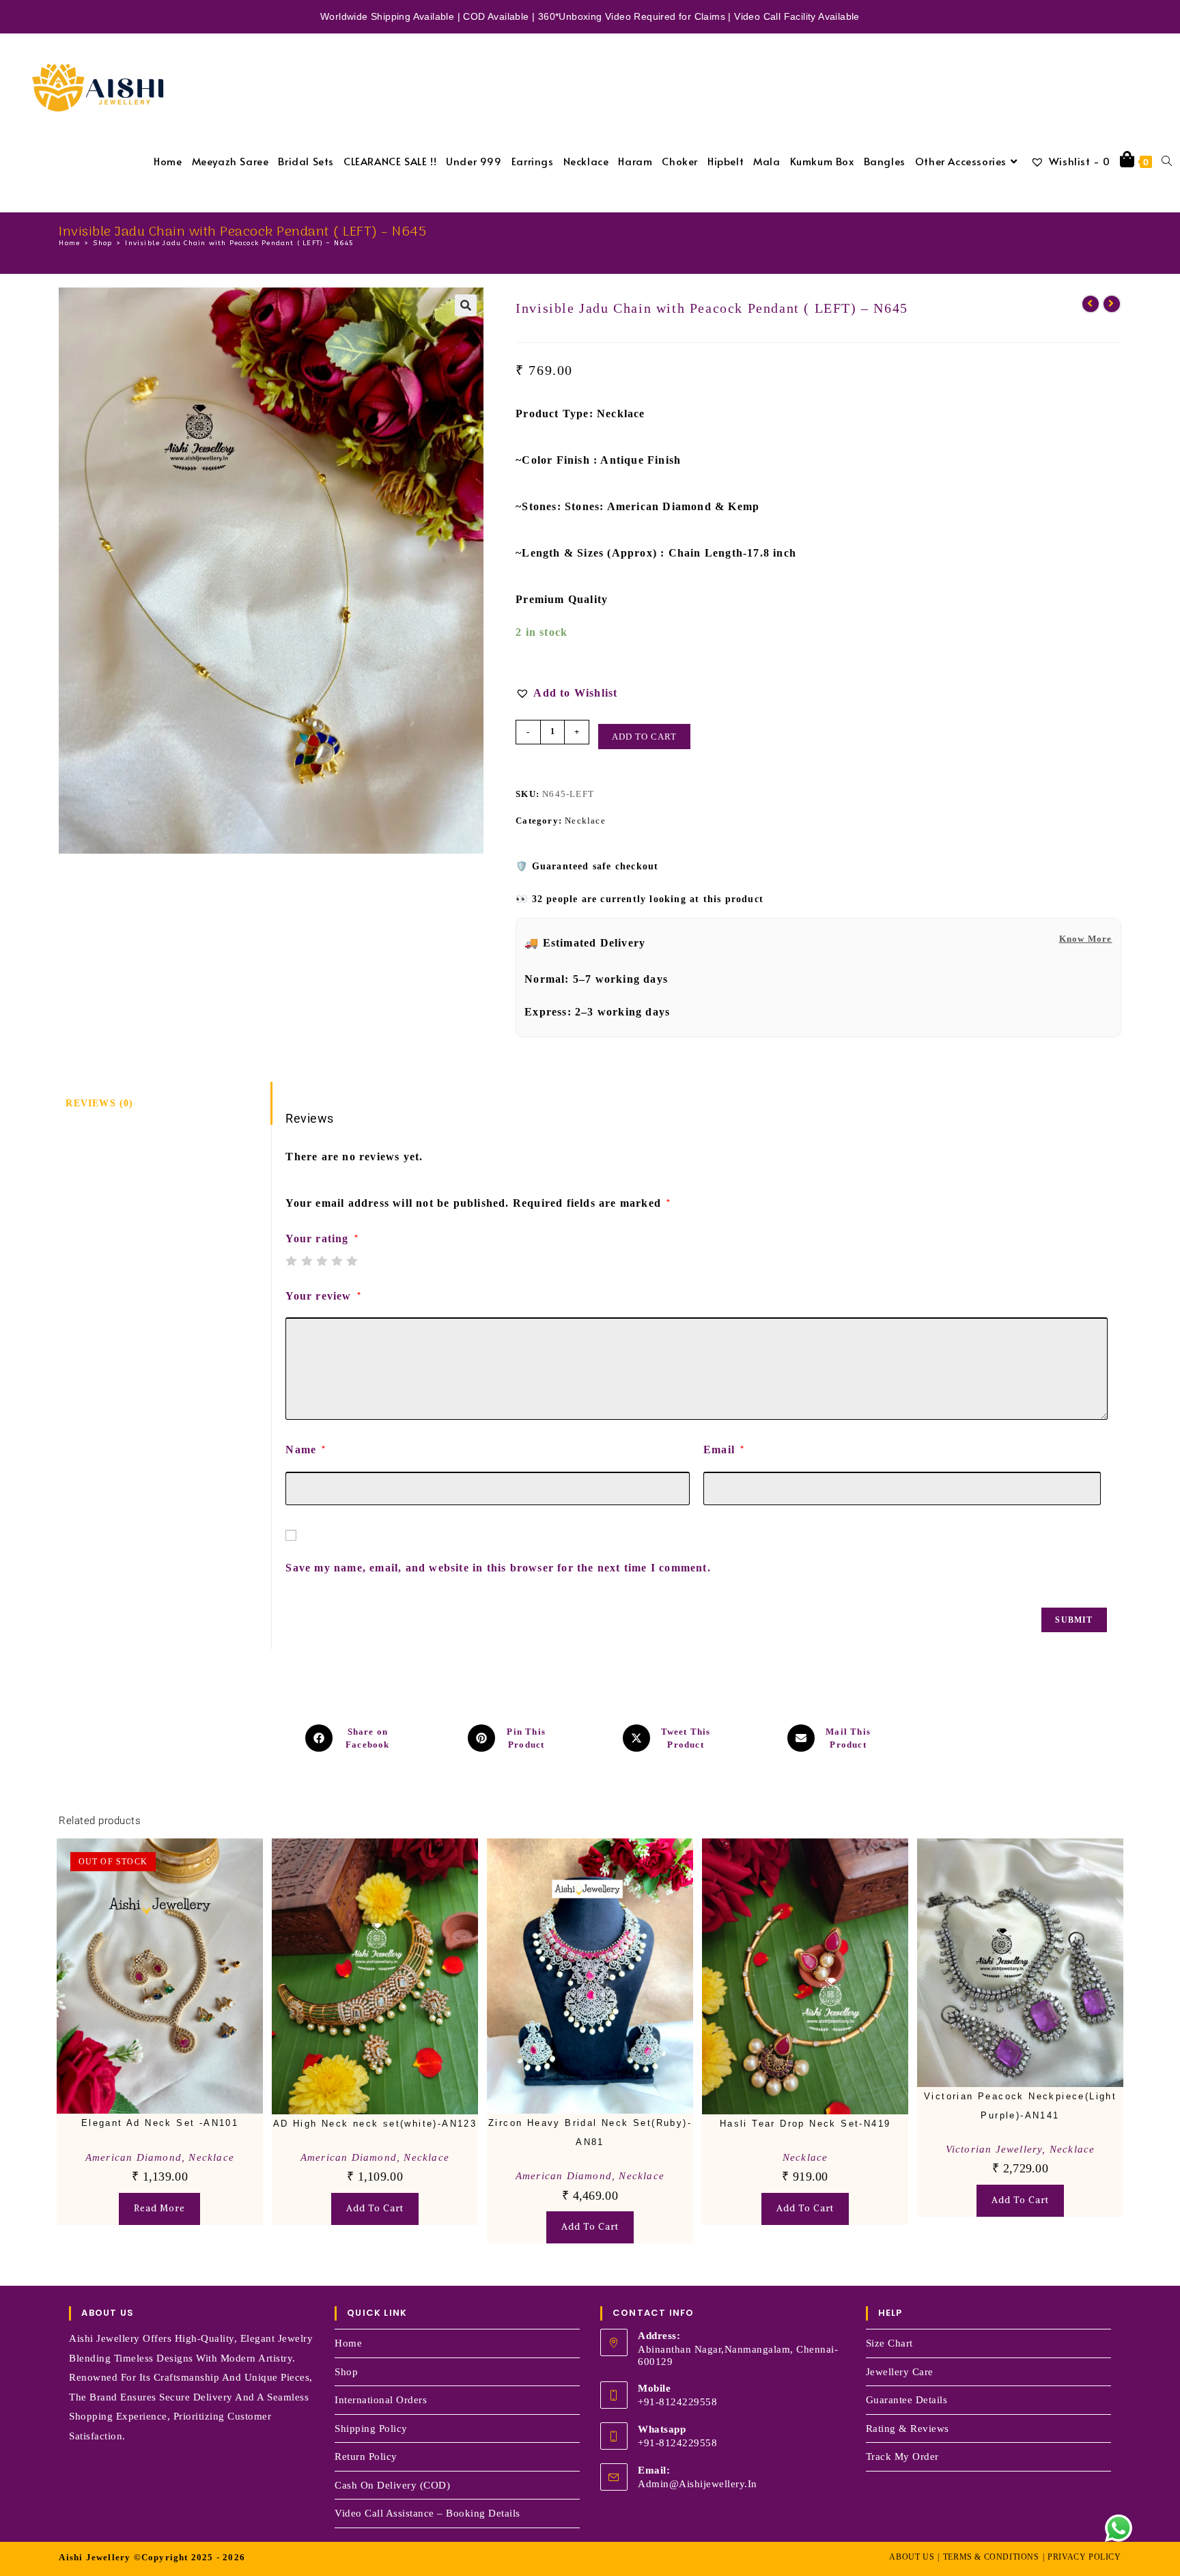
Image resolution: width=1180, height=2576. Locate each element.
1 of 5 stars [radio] (291, 1261)
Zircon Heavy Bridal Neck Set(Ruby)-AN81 (590, 2132)
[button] (466, 305)
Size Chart (889, 2343)
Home (348, 2343)
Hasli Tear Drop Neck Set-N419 (805, 2124)
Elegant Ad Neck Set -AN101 (160, 2123)
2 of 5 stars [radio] (307, 1261)
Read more (159, 2208)
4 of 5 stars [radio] (337, 1261)
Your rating (322, 1239)
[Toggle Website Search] (1167, 161)
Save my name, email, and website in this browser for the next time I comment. (498, 1568)
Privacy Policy (1084, 2557)
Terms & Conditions (991, 2557)
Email (724, 1450)
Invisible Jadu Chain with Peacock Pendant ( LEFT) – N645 (239, 243)
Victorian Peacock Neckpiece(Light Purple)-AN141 (1020, 2105)
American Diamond (134, 2157)
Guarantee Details (907, 2400)
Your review (323, 1296)
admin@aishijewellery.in (698, 2484)
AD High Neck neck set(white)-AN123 (375, 2124)
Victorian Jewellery (994, 2149)
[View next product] (1112, 304)
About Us (912, 2557)
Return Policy (366, 2456)
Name (306, 1450)
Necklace (585, 821)
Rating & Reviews (908, 2428)
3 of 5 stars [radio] (322, 1261)
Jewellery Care (900, 2372)
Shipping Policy (371, 2428)
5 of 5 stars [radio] (352, 1261)
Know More (1086, 939)
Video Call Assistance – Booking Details (427, 2513)
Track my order (902, 2456)
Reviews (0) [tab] (99, 1103)
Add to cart (644, 737)
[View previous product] (1091, 304)
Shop (346, 2372)
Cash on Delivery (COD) (392, 2485)
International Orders (381, 2400)
